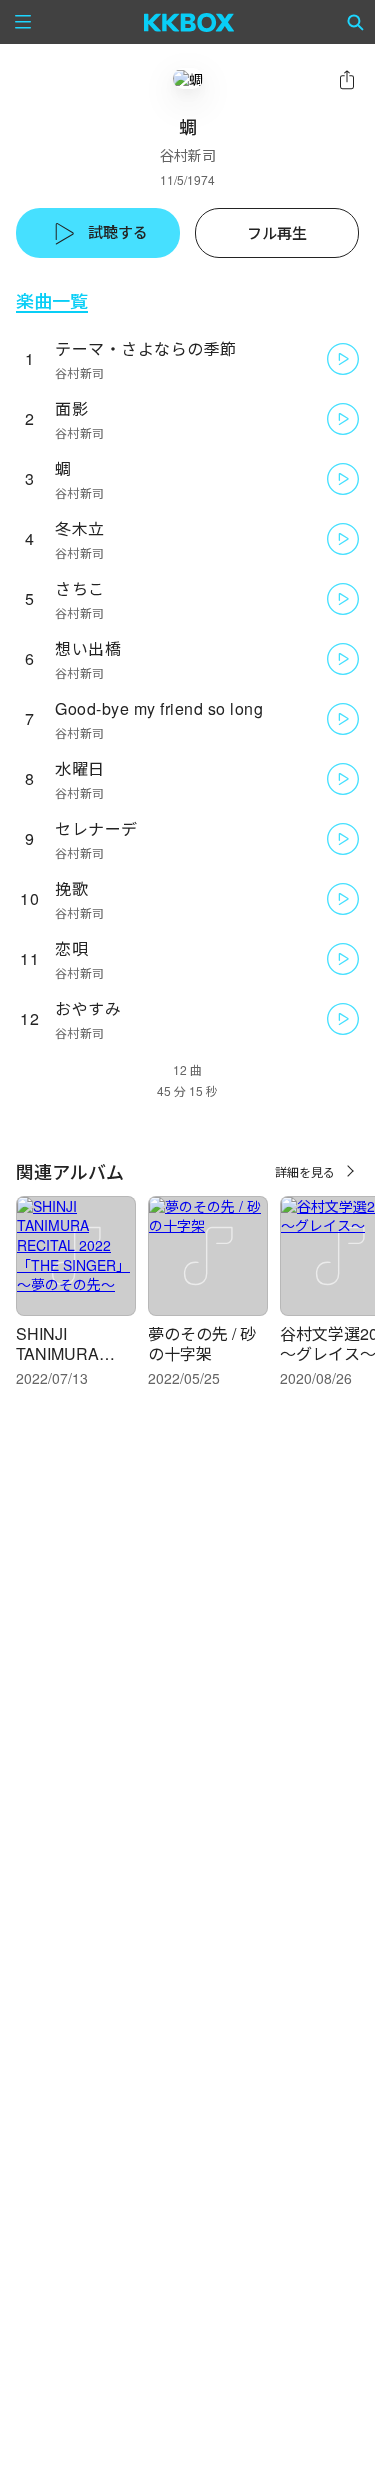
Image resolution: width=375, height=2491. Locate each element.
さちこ (80, 588)
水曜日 (80, 768)
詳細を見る (305, 1171)
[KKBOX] (189, 22)
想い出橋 (88, 648)
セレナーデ (96, 828)
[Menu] (23, 22)
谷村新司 (188, 155)
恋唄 (71, 948)
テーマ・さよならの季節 (146, 348)
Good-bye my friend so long (159, 708)
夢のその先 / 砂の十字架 (202, 1343)
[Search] (356, 22)
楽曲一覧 (52, 300)
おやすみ (88, 1008)
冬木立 (80, 528)
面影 (71, 408)
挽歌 (71, 888)
